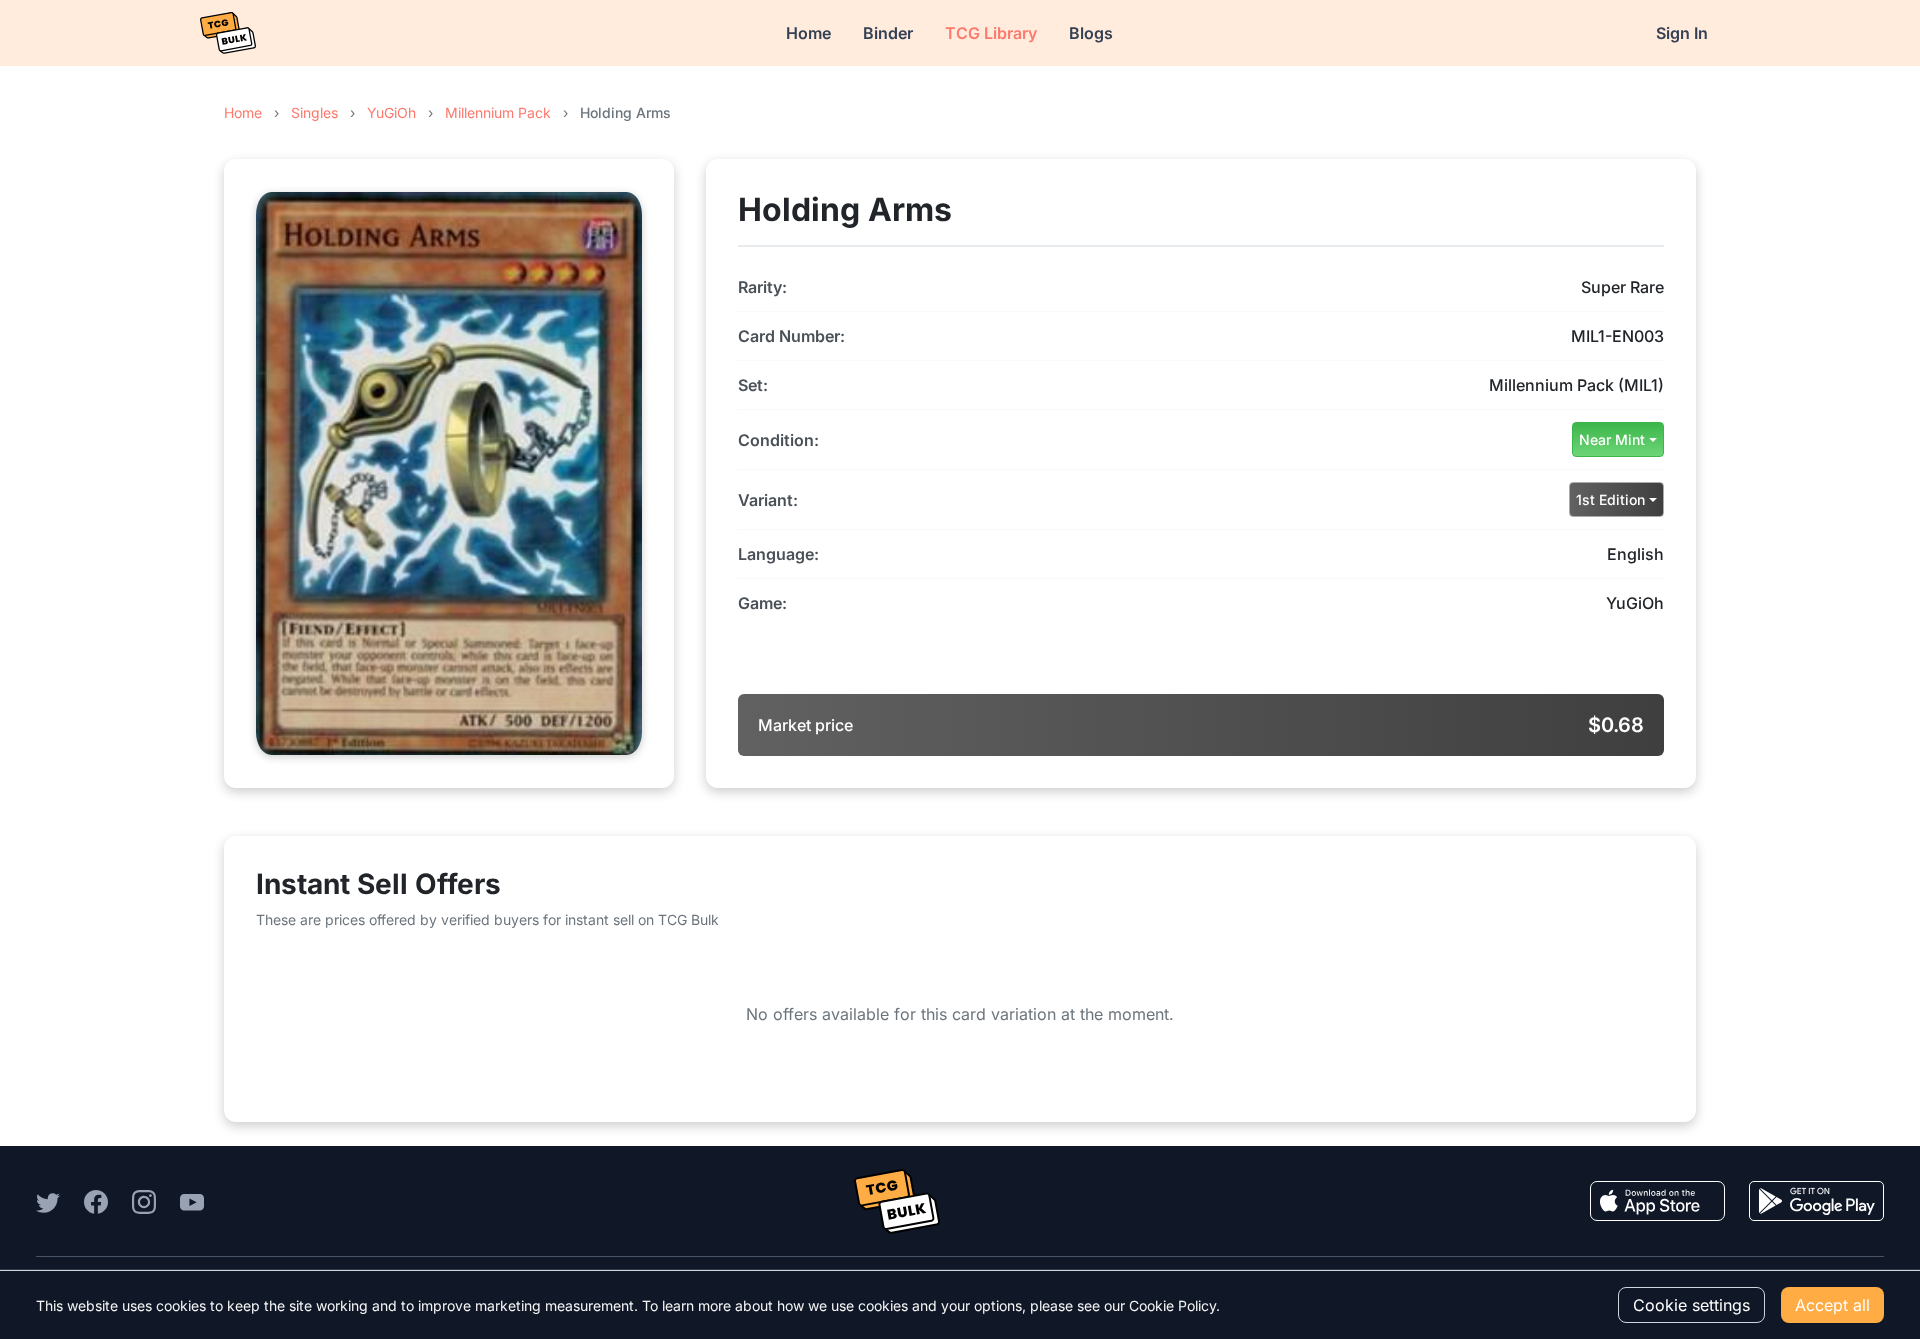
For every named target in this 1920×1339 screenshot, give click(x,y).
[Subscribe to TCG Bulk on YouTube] (192, 1201)
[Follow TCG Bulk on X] (48, 1201)
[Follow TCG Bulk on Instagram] (144, 1201)
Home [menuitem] (808, 33)
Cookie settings (1691, 1305)
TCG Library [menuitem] (991, 33)
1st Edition (1610, 499)
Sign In (1682, 33)
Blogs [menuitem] (1091, 33)
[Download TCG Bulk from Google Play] (1816, 1201)
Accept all (1832, 1305)
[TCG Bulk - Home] (228, 33)
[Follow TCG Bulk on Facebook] (96, 1201)
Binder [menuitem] (888, 33)
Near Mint (1612, 439)
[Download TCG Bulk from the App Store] (1657, 1201)
